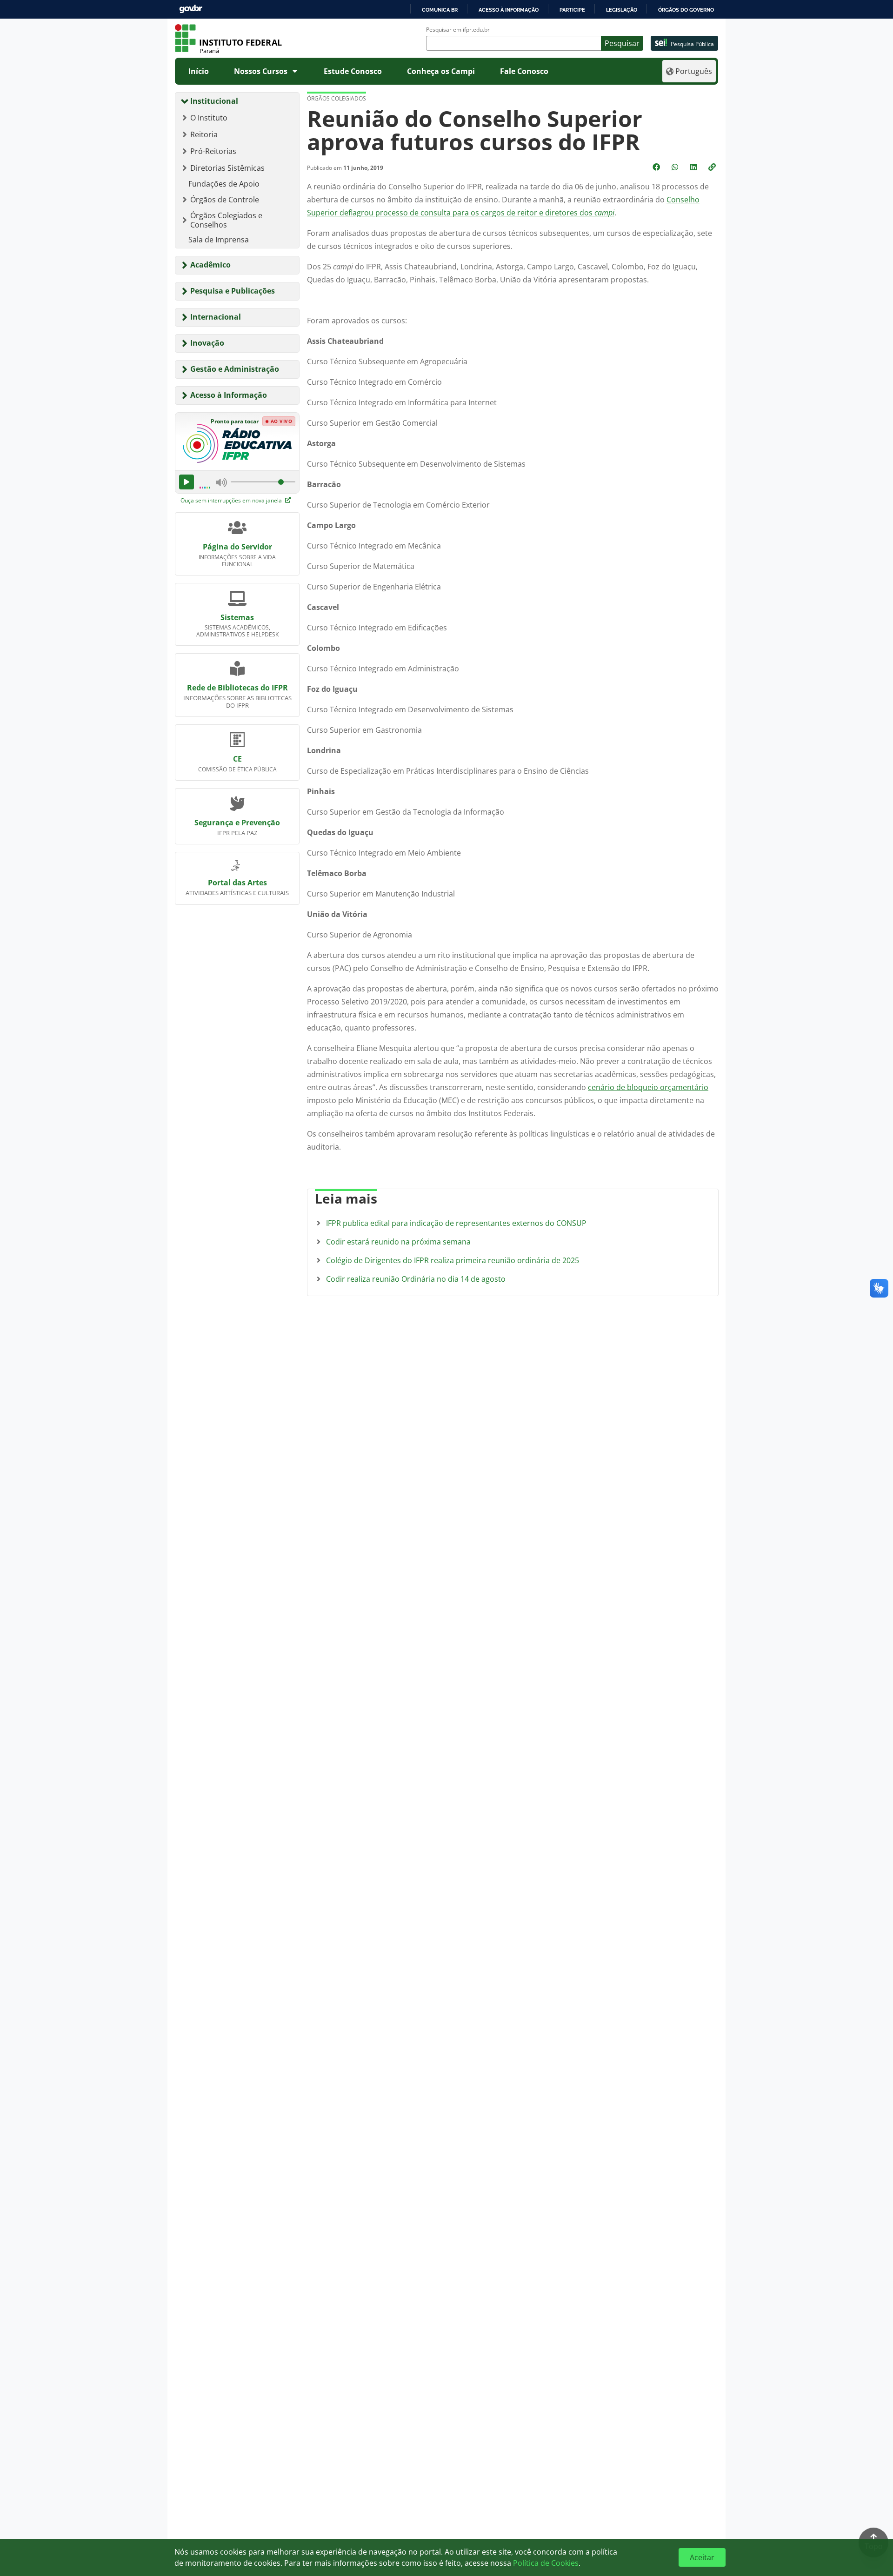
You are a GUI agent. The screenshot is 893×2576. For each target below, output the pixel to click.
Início (199, 71)
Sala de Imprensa (219, 240)
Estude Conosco (353, 71)
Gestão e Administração (235, 369)
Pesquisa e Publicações (233, 291)
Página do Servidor (237, 547)
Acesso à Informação (229, 395)
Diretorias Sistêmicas (227, 168)
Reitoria (204, 134)
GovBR (191, 9)
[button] (713, 167)
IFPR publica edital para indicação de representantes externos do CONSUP (456, 1223)
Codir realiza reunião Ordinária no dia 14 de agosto (416, 1279)
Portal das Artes (237, 883)
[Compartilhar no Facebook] (657, 167)
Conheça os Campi (441, 71)
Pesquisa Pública (692, 44)
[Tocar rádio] (187, 482)
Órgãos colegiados (337, 98)
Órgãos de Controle (225, 200)
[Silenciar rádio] (221, 482)
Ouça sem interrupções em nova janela (232, 500)
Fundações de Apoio (224, 184)
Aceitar (702, 2557)
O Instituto (209, 118)
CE (237, 759)
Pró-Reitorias (213, 151)
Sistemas (237, 617)
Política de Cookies (546, 2563)
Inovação (207, 343)
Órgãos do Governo (686, 10)
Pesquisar (622, 43)
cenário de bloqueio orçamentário (648, 1087)
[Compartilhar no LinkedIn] (694, 167)
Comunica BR (440, 10)
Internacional (216, 317)
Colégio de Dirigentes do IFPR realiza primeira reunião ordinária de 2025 (453, 1260)
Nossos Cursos (261, 71)
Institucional (214, 101)
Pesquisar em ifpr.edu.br (458, 30)
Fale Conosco (524, 71)
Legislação (622, 10)
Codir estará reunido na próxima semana (398, 1242)
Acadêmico (210, 265)
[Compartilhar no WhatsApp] (676, 167)
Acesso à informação (509, 10)
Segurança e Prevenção (237, 823)
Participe (572, 10)
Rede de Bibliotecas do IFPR (237, 688)
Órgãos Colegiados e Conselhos (226, 220)
